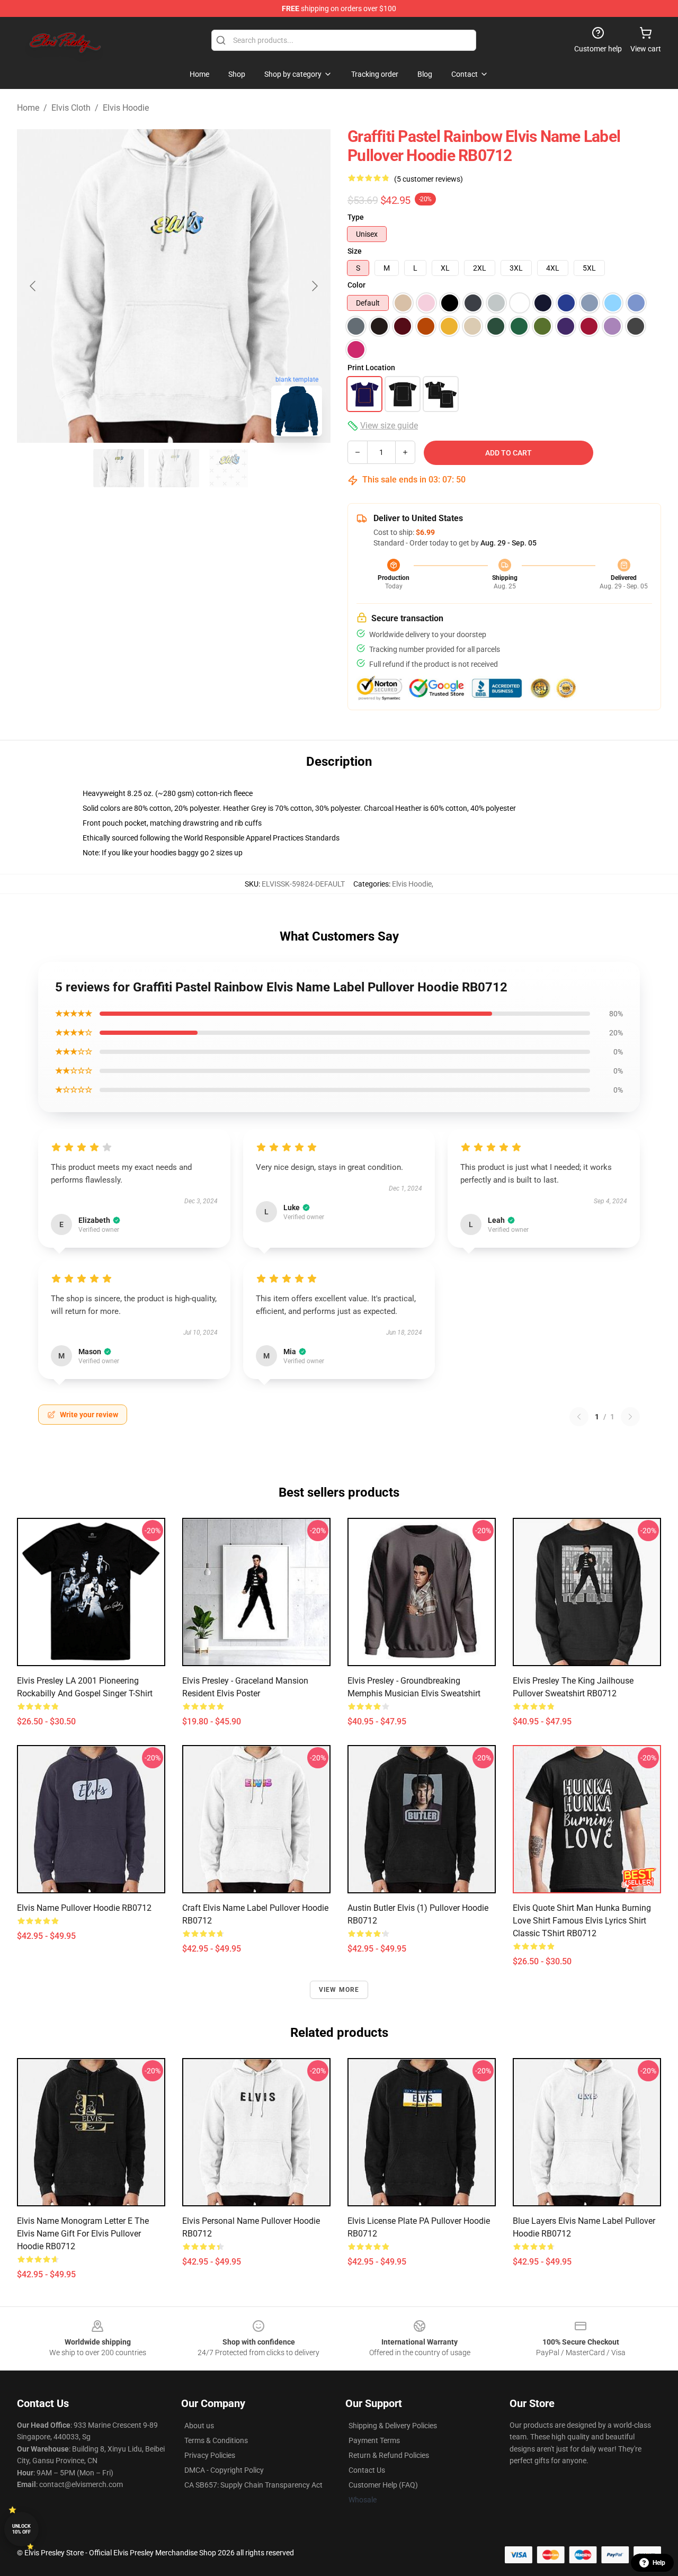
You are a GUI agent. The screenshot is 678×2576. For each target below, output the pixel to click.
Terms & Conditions (216, 2440)
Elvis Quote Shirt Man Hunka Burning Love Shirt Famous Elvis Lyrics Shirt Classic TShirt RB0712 (582, 1921)
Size (355, 251)
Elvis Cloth (71, 108)
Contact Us (367, 2470)
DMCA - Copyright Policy (224, 2470)
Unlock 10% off (21, 2529)
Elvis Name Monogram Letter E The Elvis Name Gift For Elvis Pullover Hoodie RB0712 (83, 2234)
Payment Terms (374, 2440)
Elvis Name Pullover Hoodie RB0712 (84, 1908)
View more (339, 1990)
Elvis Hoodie (126, 108)
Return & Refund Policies (389, 2455)
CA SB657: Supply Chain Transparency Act (253, 2485)
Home (28, 108)
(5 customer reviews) (429, 179)
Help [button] (659, 2563)
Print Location (371, 368)
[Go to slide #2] (174, 468)
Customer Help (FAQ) (383, 2485)
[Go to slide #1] (119, 468)
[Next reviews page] (630, 1417)
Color (356, 285)
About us (199, 2426)
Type (356, 217)
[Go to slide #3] (229, 468)
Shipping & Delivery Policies (393, 2426)
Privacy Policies (210, 2455)
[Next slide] (314, 286)
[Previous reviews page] (579, 1417)
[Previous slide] (33, 286)
